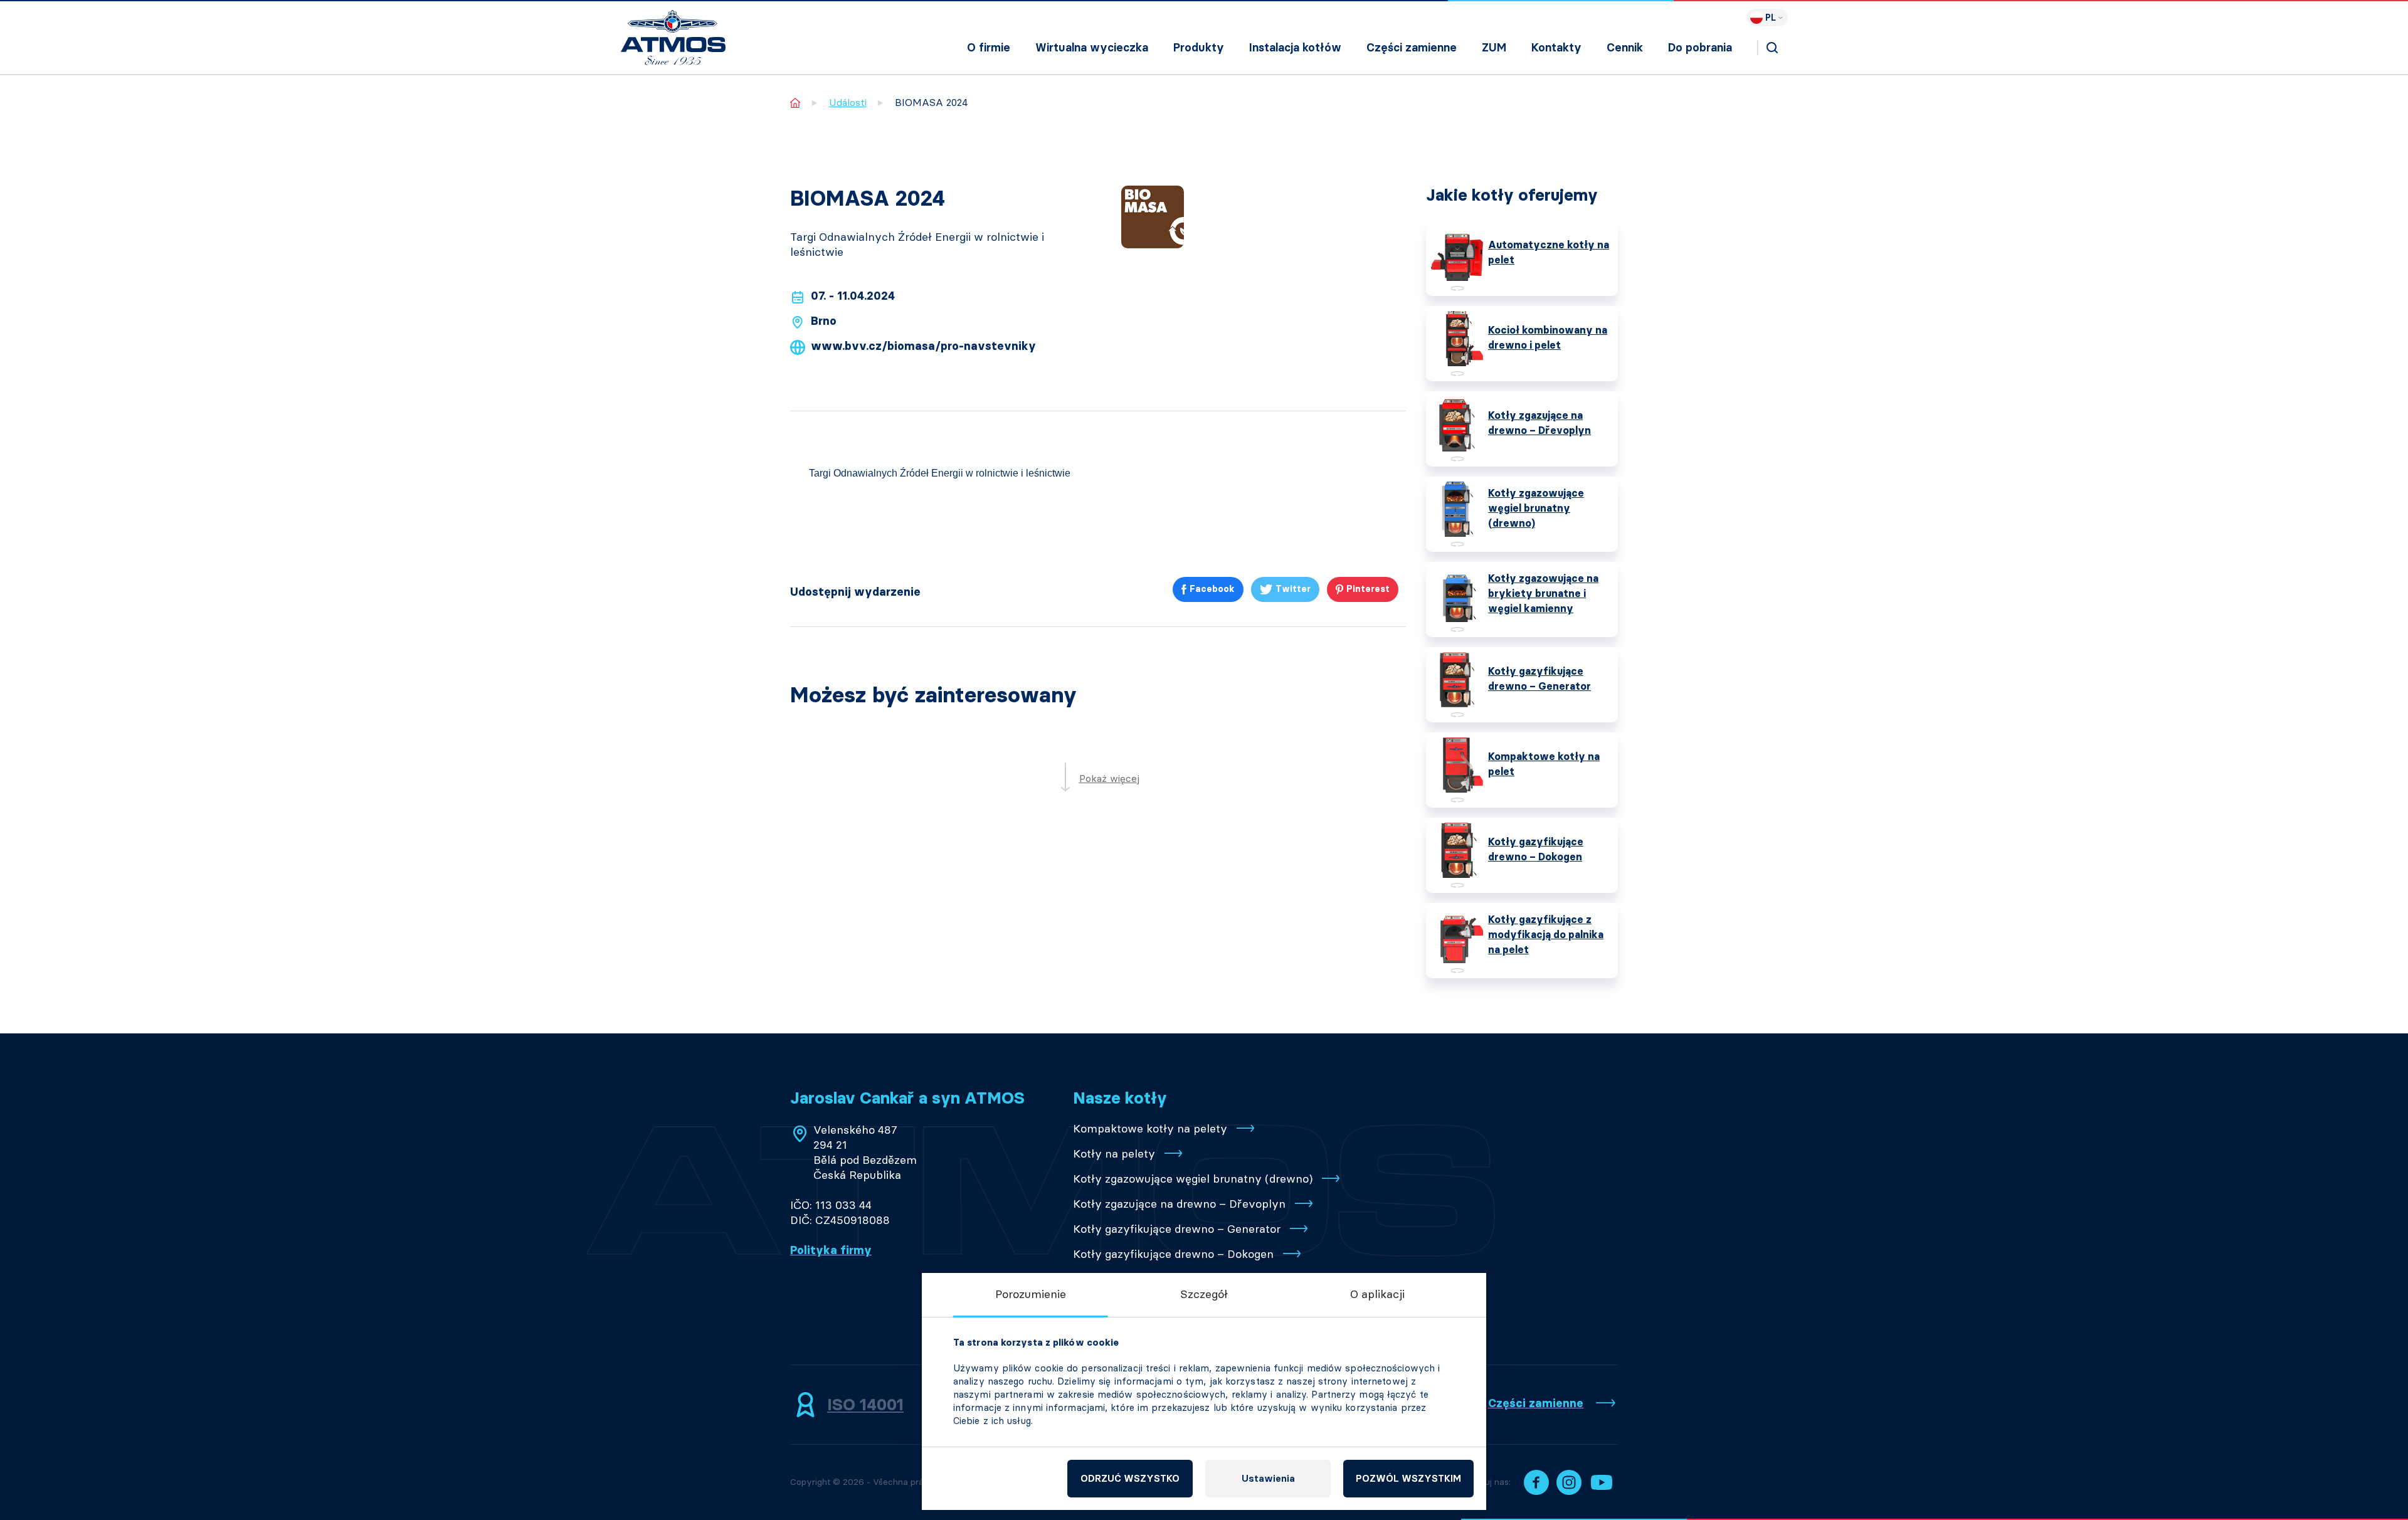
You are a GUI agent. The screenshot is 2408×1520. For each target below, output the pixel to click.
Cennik (1625, 48)
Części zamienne (1412, 48)
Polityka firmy (831, 1250)
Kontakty (1556, 48)
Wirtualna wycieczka (1092, 48)
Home (795, 103)
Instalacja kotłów (1295, 48)
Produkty (1199, 48)
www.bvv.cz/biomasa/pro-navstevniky (923, 346)
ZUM (1494, 48)
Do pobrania (1700, 48)
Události (848, 103)
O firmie (989, 48)
